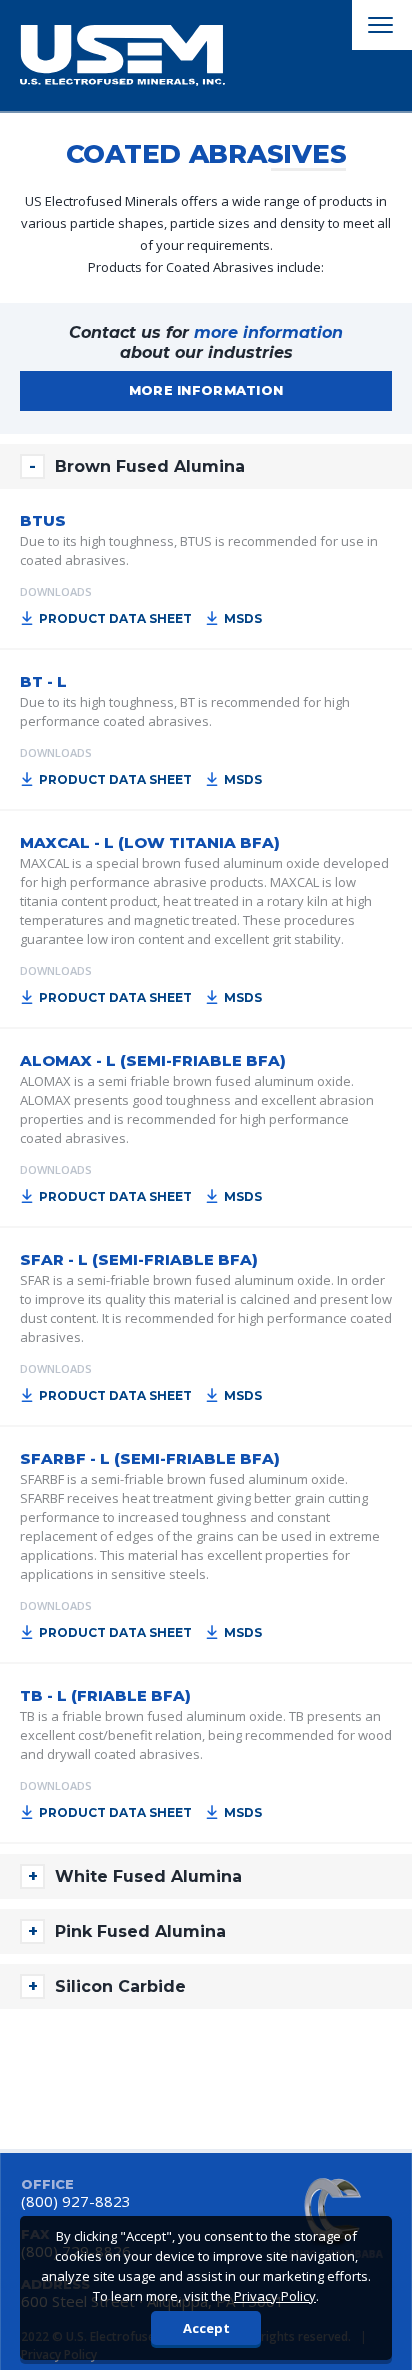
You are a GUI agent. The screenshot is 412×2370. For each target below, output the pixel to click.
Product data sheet (115, 618)
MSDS (243, 618)
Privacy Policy (275, 2296)
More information (206, 390)
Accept (206, 2328)
